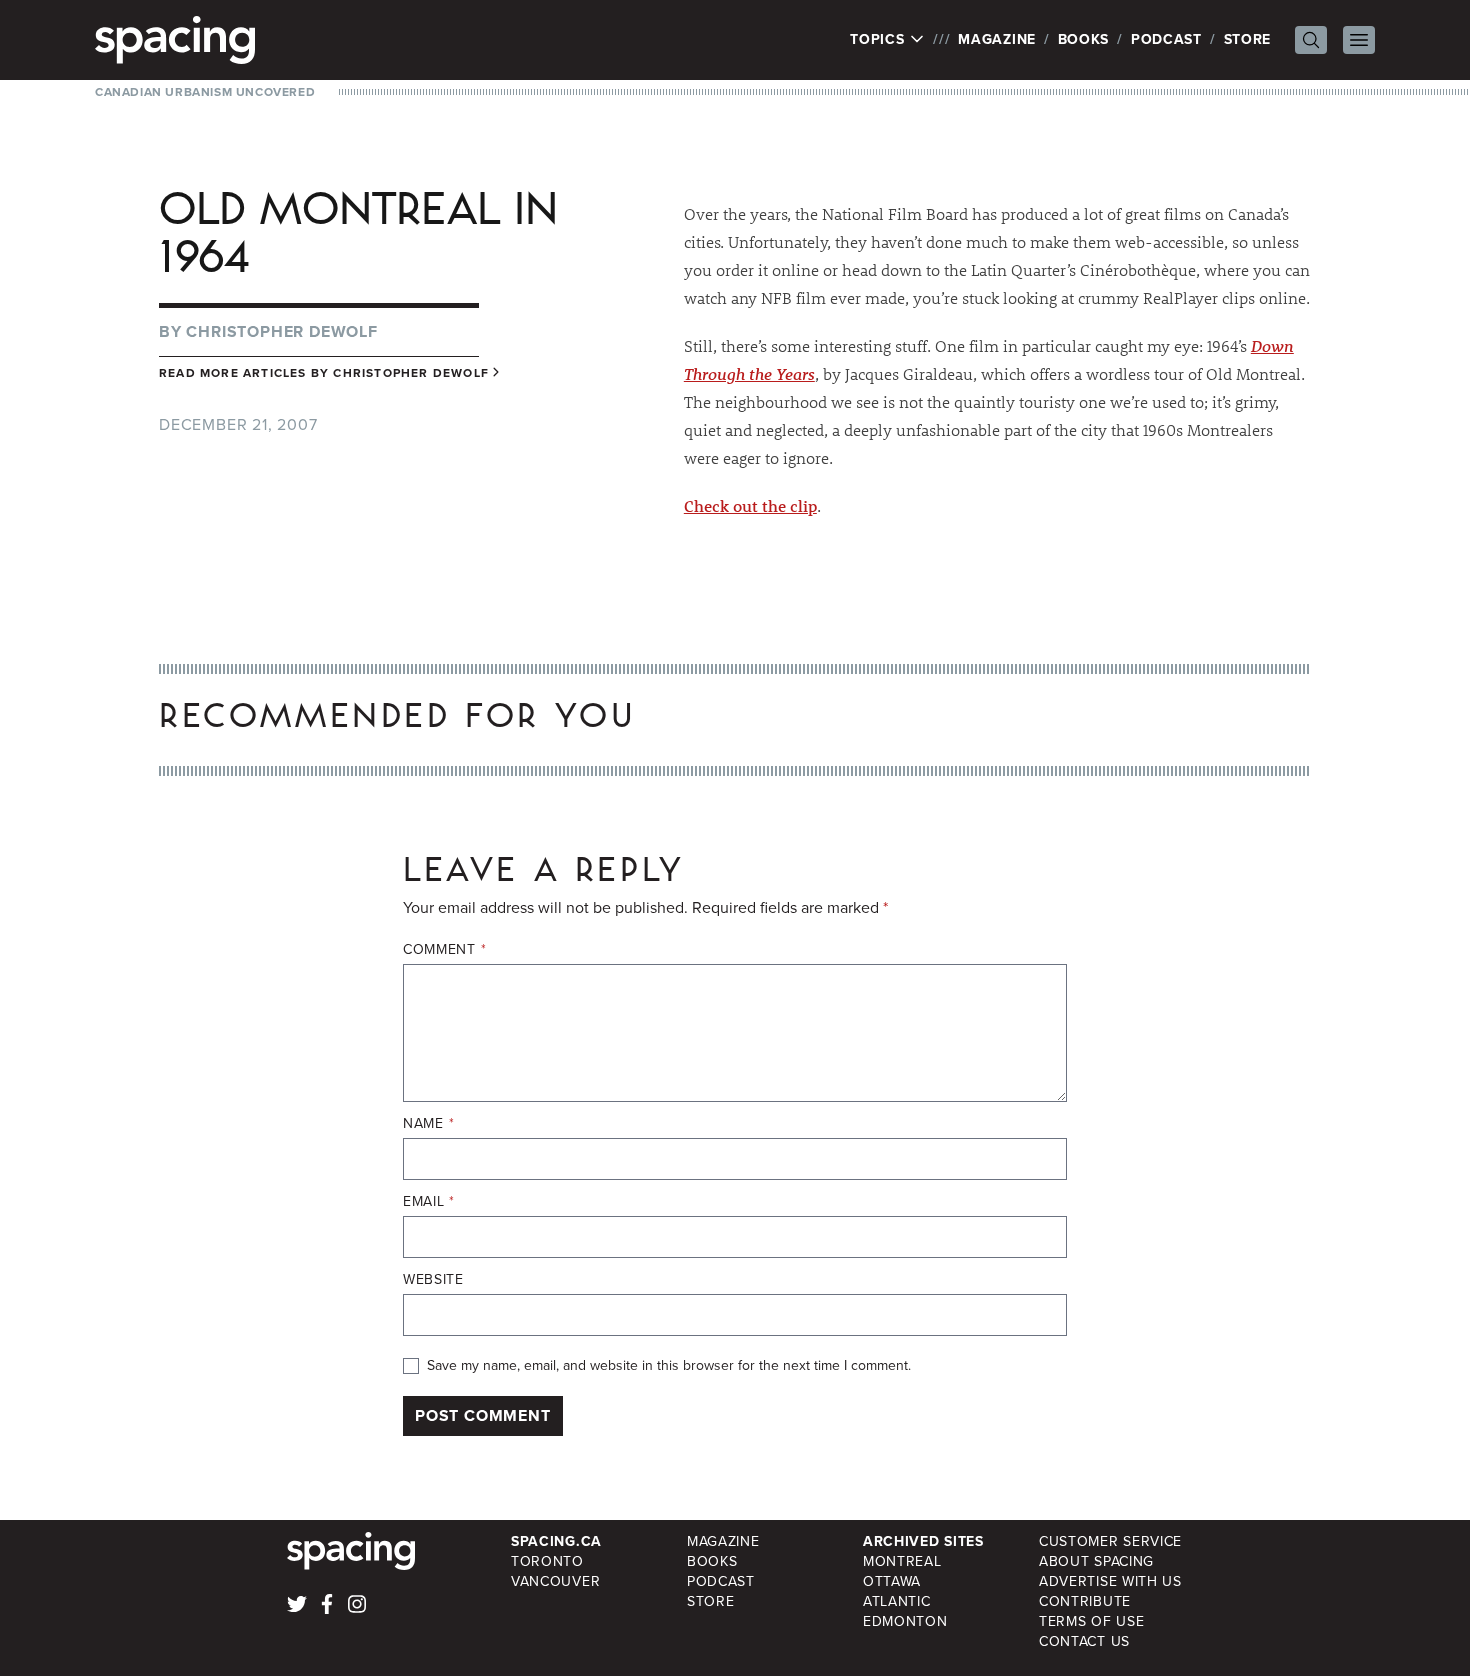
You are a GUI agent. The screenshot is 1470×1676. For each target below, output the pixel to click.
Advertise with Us (1110, 1581)
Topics (879, 40)
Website (433, 1280)
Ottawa (892, 1581)
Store (1248, 39)
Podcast (1166, 39)
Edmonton (905, 1621)
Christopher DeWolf (281, 331)
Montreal (902, 1561)
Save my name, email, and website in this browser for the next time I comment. (669, 1366)
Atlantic (897, 1601)
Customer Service (1110, 1541)
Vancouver (555, 1581)
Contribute (1085, 1601)
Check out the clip (750, 505)
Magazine (997, 39)
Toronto (547, 1561)
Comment (444, 950)
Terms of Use (1091, 1621)
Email (429, 1202)
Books (1084, 39)
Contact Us (1084, 1641)
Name (428, 1124)
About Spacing (1096, 1561)
